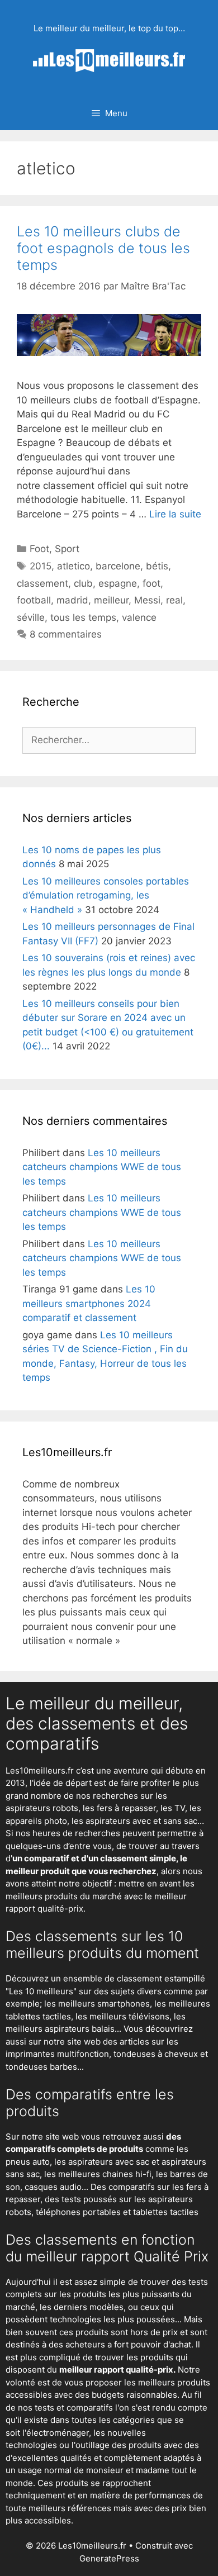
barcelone (118, 566)
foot (151, 583)
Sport (67, 549)
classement (42, 583)
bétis (157, 566)
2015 (41, 566)
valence (139, 617)
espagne (118, 583)
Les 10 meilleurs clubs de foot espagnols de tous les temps (103, 248)
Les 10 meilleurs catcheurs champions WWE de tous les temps (102, 1167)
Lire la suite (175, 514)
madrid (72, 600)
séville (31, 617)
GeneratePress (109, 2558)
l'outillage (91, 2445)
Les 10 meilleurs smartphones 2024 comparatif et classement (89, 1303)
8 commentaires (66, 634)
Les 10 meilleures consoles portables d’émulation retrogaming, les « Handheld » (106, 895)
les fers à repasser (119, 1808)
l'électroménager (56, 2433)
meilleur (111, 600)
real (174, 600)
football (34, 600)
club (83, 583)
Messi (147, 600)
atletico (74, 566)
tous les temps (83, 617)
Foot (39, 549)
